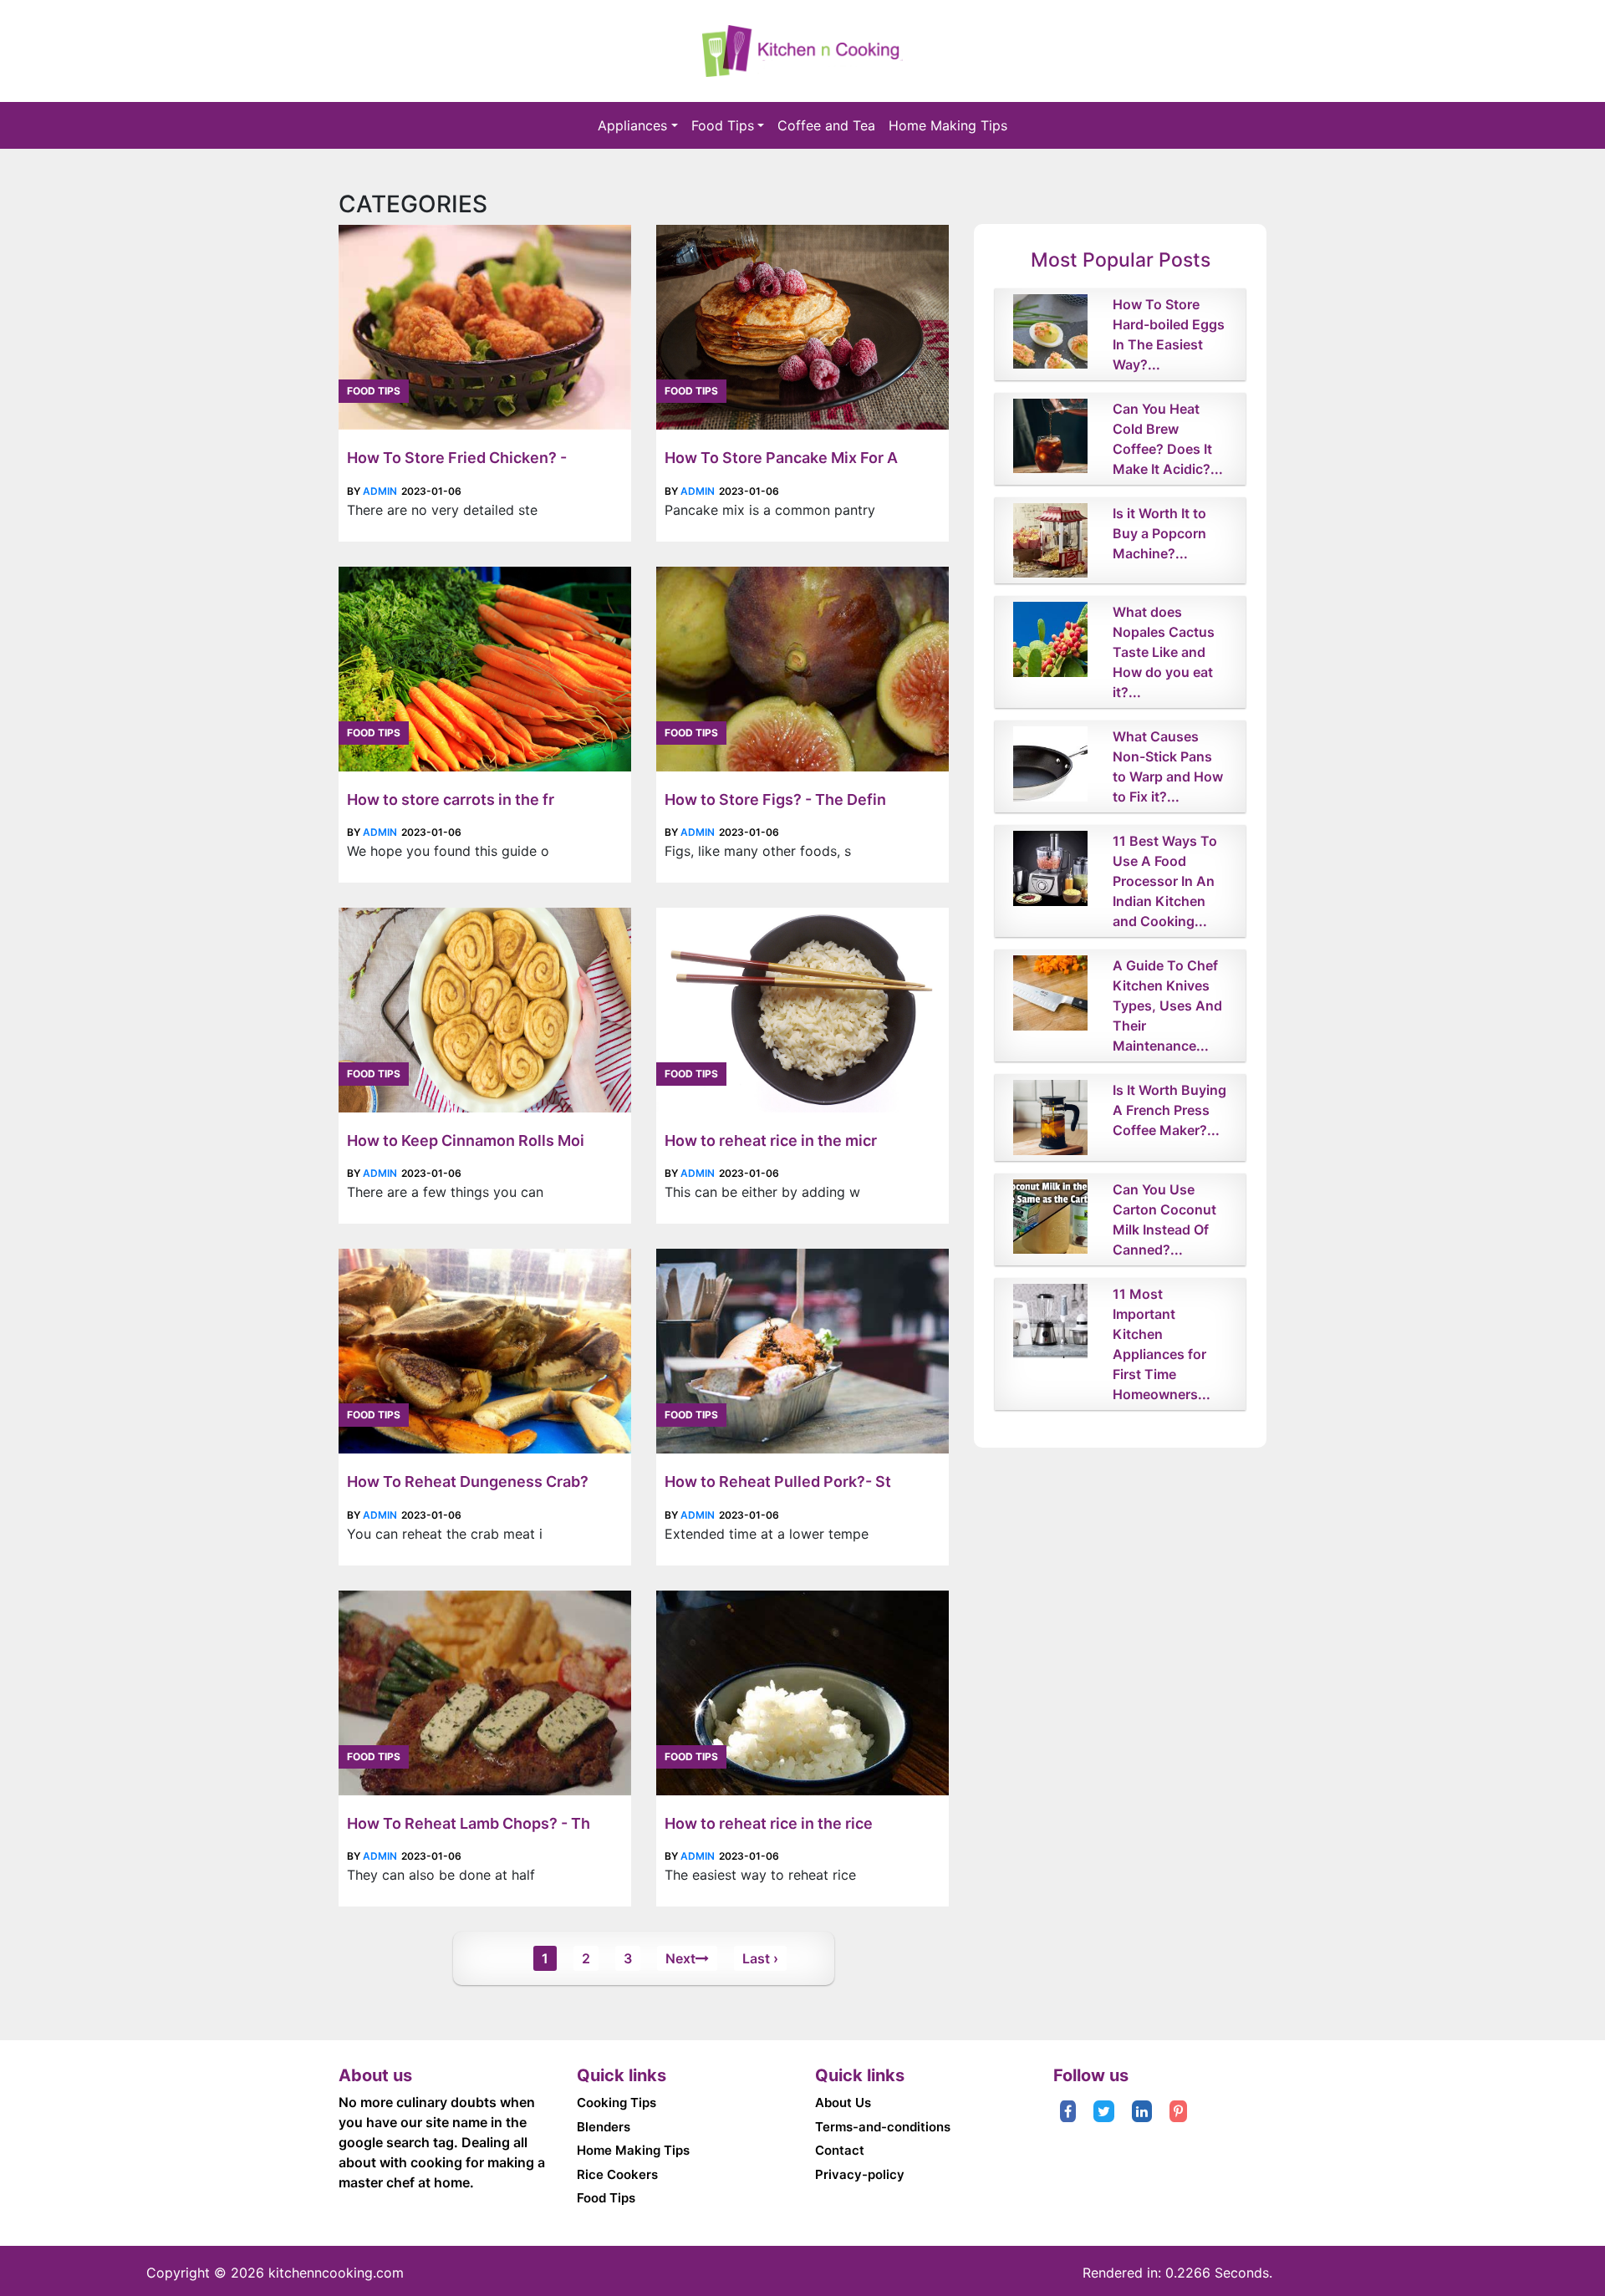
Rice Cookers (617, 2174)
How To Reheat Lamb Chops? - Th (469, 1823)
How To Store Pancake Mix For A (781, 458)
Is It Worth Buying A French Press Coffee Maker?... (1169, 1110)
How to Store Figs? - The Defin (775, 799)
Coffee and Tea (826, 125)
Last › (760, 1958)
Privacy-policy (860, 2174)
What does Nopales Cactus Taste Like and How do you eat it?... (1164, 652)
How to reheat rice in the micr (771, 1140)
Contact (840, 2150)
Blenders (604, 2127)
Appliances (632, 125)
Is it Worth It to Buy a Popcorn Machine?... (1159, 533)
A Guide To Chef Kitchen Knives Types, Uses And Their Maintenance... (1167, 1005)
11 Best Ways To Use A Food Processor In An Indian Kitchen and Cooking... (1165, 881)
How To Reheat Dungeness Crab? (468, 1481)
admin (380, 491)
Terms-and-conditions (883, 2127)
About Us (843, 2103)
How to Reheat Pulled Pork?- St (778, 1481)
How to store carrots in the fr (451, 799)
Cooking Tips (617, 2103)
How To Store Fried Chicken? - (457, 458)
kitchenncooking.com (336, 2273)
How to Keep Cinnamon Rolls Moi (466, 1140)
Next (680, 1958)
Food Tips (723, 125)
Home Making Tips (948, 125)
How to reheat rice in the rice (769, 1823)
